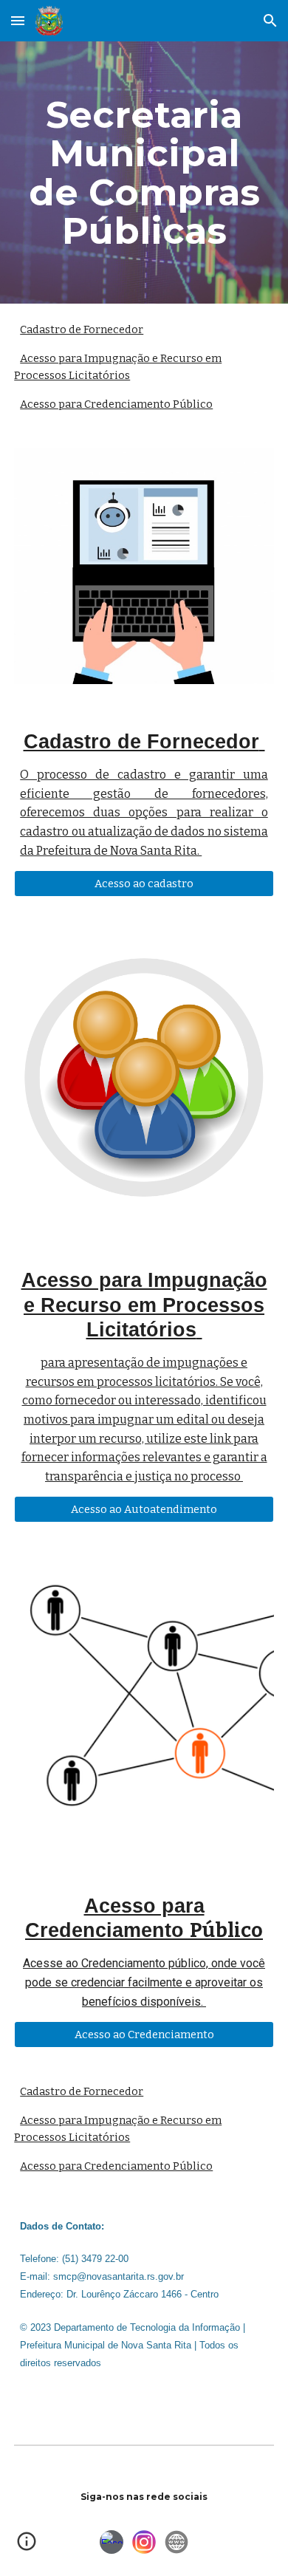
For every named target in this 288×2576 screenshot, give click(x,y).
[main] (144, 172)
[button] (18, 20)
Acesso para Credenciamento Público (116, 404)
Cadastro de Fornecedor (82, 329)
